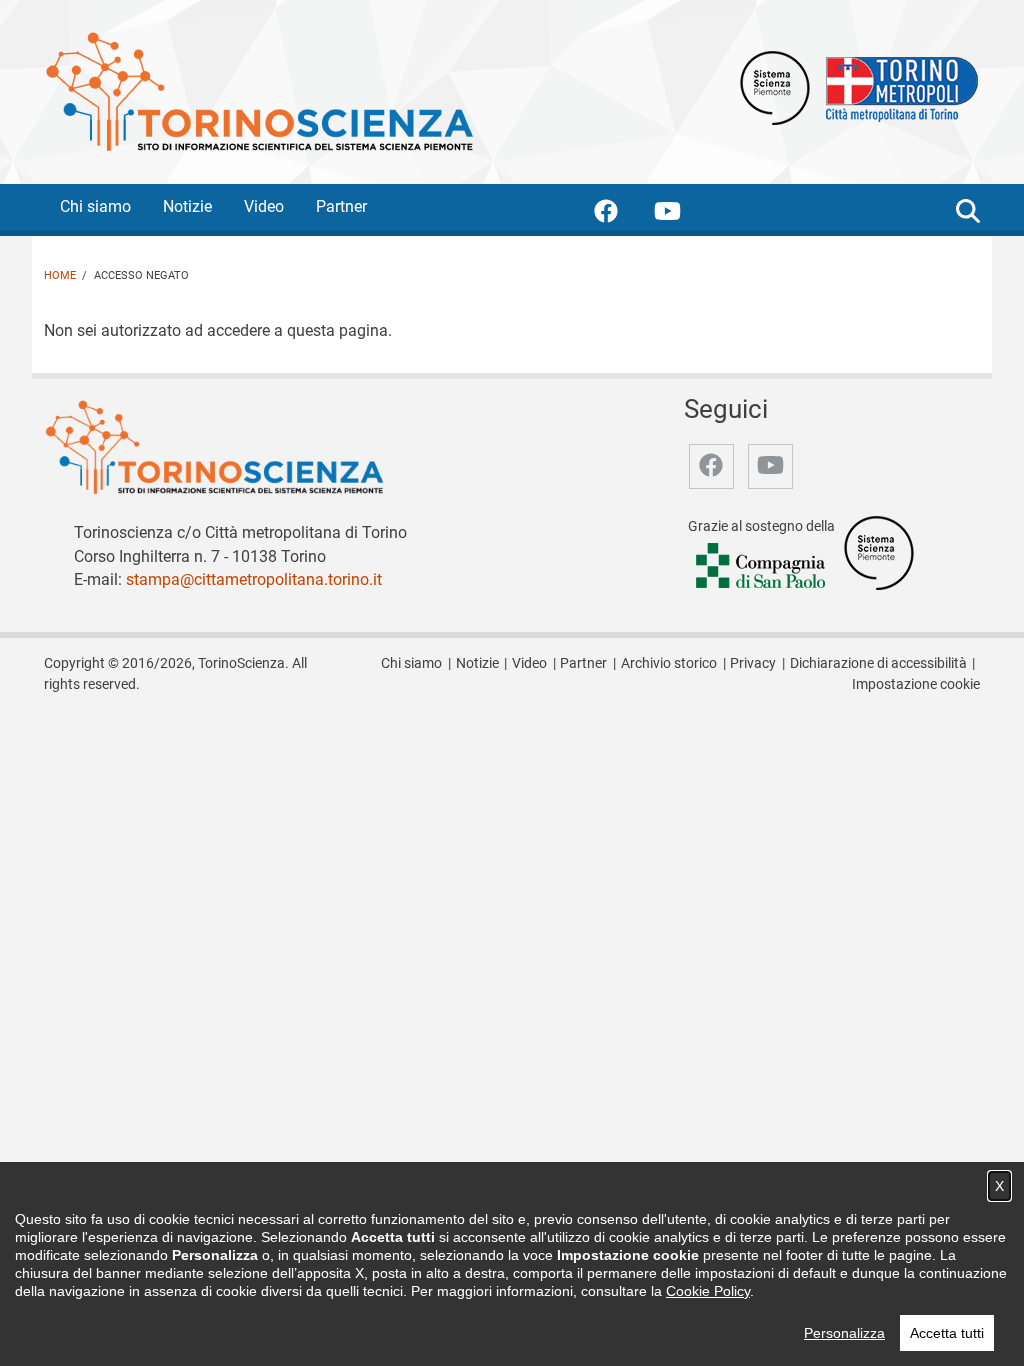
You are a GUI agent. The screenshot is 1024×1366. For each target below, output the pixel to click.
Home (60, 275)
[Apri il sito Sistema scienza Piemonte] (775, 86)
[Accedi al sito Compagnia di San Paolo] (762, 567)
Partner (341, 206)
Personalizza (844, 1333)
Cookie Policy (708, 1291)
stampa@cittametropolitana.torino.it (254, 579)
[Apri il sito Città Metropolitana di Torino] (897, 86)
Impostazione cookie (916, 684)
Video (264, 206)
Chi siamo (95, 206)
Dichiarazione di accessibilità (878, 663)
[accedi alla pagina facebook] (622, 214)
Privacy (753, 663)
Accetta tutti (947, 1333)
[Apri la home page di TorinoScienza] (259, 90)
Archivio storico (669, 663)
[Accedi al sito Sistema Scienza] (879, 552)
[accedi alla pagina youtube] (683, 214)
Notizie (187, 206)
